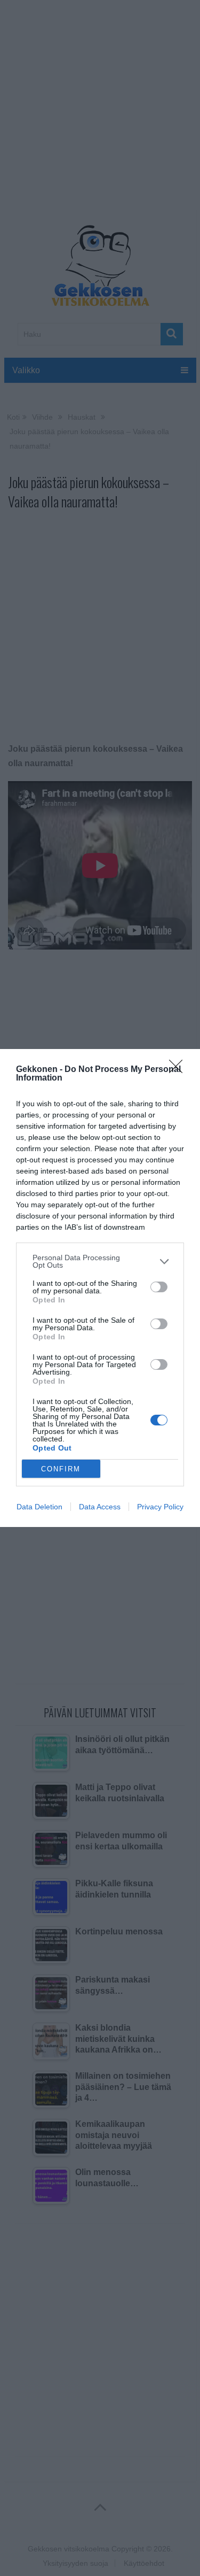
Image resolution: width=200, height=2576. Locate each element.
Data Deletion (39, 1507)
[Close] (179, 1070)
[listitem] (100, 1261)
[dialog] (100, 1288)
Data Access (100, 1507)
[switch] (159, 1287)
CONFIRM (61, 1469)
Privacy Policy (160, 1507)
